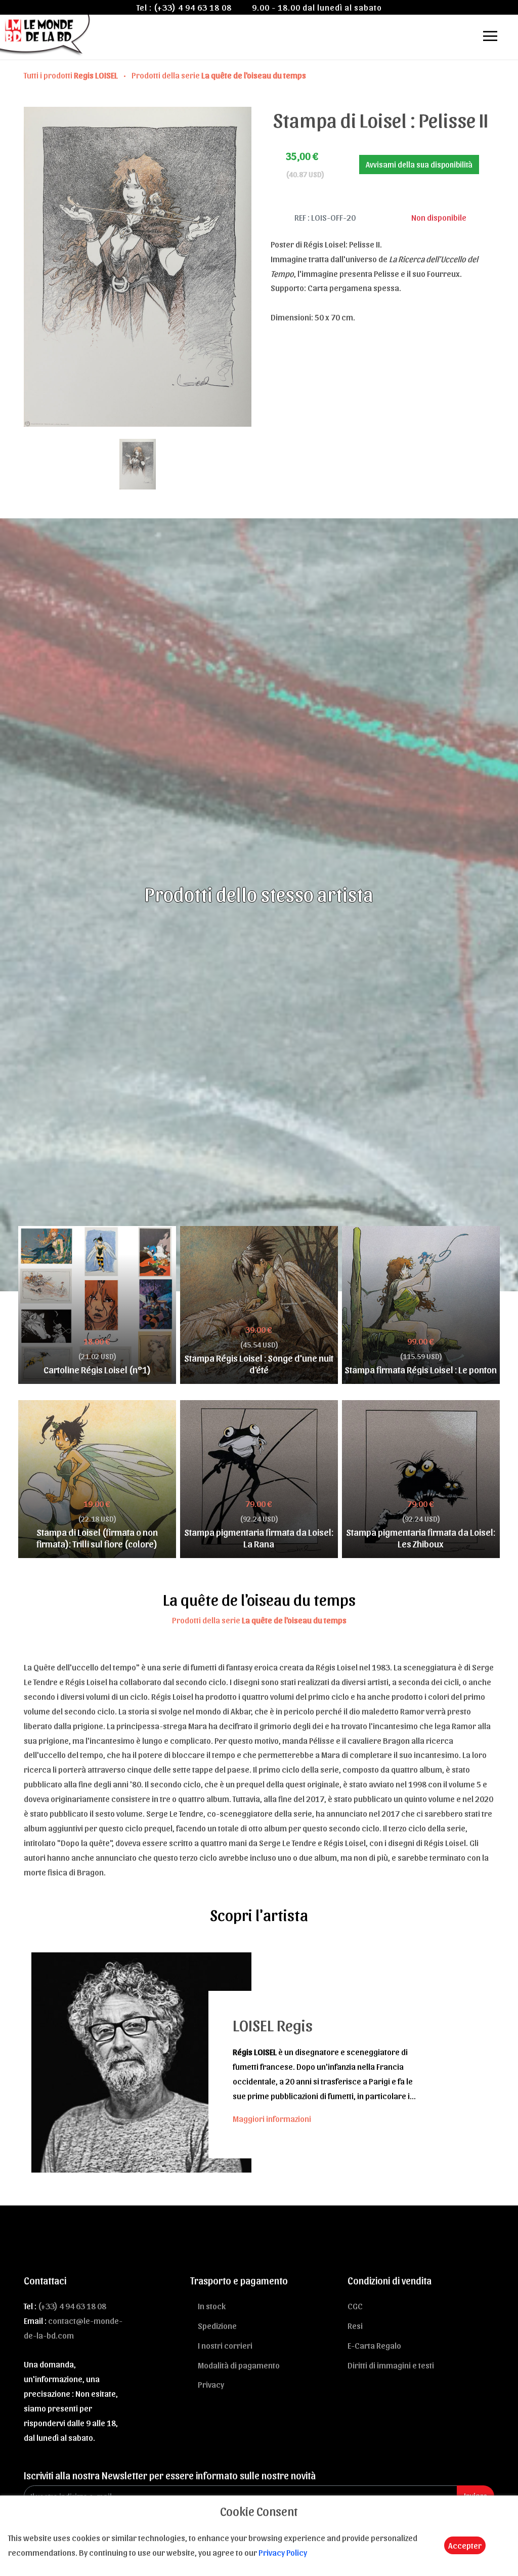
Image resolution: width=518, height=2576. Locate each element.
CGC (355, 2306)
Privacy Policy (283, 2552)
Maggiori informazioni (272, 2118)
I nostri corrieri (225, 2345)
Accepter (465, 2545)
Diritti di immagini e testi (391, 2365)
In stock (212, 2306)
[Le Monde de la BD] (46, 34)
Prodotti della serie (219, 75)
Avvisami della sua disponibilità (419, 164)
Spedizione (217, 2325)
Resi (355, 2325)
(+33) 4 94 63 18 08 (193, 7)
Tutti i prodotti (71, 75)
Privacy (211, 2384)
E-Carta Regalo (374, 2345)
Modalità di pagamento (239, 2365)
